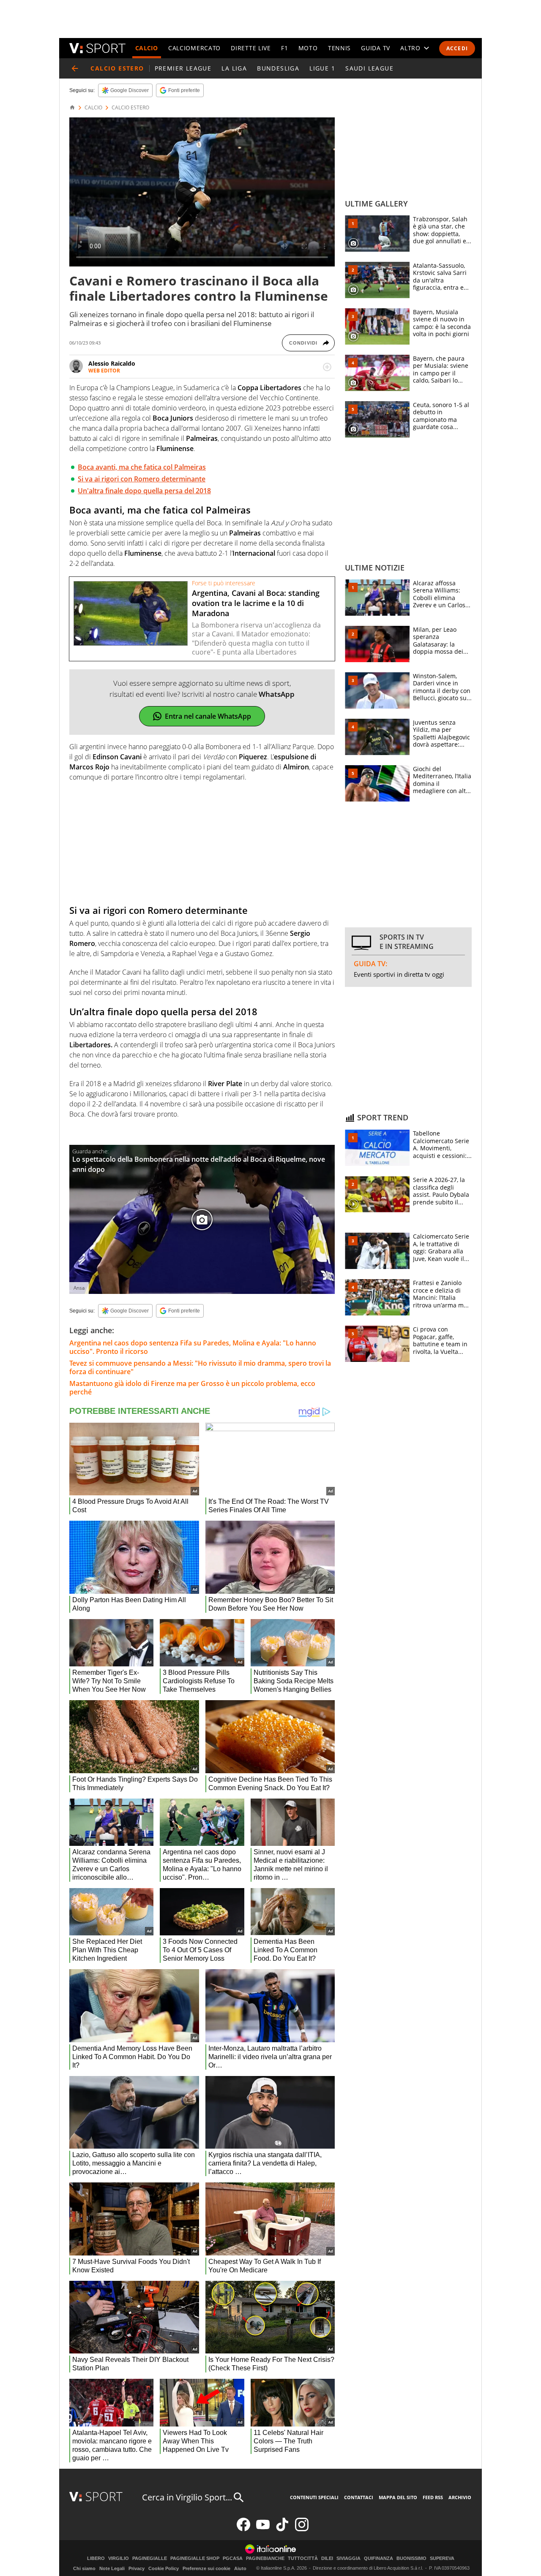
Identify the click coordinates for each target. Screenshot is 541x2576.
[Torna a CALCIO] (75, 68)
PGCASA (233, 2558)
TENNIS (339, 48)
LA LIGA (234, 68)
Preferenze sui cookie (206, 2568)
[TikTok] (282, 2529)
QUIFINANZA (378, 2558)
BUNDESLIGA (278, 68)
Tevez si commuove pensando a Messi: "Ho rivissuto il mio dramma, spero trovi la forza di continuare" (200, 1367)
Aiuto (240, 2568)
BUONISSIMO (411, 2558)
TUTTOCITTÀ (303, 2558)
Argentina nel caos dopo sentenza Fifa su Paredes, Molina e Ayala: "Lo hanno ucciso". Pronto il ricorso (193, 1347)
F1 (284, 48)
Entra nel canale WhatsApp (208, 716)
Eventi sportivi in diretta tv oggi (399, 974)
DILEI (327, 2558)
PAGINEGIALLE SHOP (195, 2558)
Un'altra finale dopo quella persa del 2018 (144, 491)
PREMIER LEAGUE (183, 68)
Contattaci (359, 2497)
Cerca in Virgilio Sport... (187, 2497)
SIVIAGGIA (348, 2558)
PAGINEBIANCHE (265, 2558)
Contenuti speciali (314, 2497)
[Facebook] (243, 2529)
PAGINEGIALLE (150, 2558)
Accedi (457, 48)
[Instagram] (302, 2529)
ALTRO (410, 48)
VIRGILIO (119, 2558)
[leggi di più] (327, 367)
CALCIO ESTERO (130, 108)
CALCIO (147, 48)
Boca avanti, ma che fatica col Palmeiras (142, 467)
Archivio (460, 2497)
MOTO (308, 48)
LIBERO (96, 2558)
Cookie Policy (164, 2568)
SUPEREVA (442, 2558)
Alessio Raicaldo (112, 363)
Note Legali (112, 2568)
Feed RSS (433, 2497)
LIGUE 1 (322, 68)
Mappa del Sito (398, 2497)
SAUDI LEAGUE (369, 68)
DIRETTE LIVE (251, 48)
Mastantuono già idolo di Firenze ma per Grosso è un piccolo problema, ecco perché (192, 1388)
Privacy (137, 2568)
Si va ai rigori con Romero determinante (142, 479)
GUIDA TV (376, 48)
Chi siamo (84, 2568)
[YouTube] (263, 2529)
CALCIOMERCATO (194, 48)
